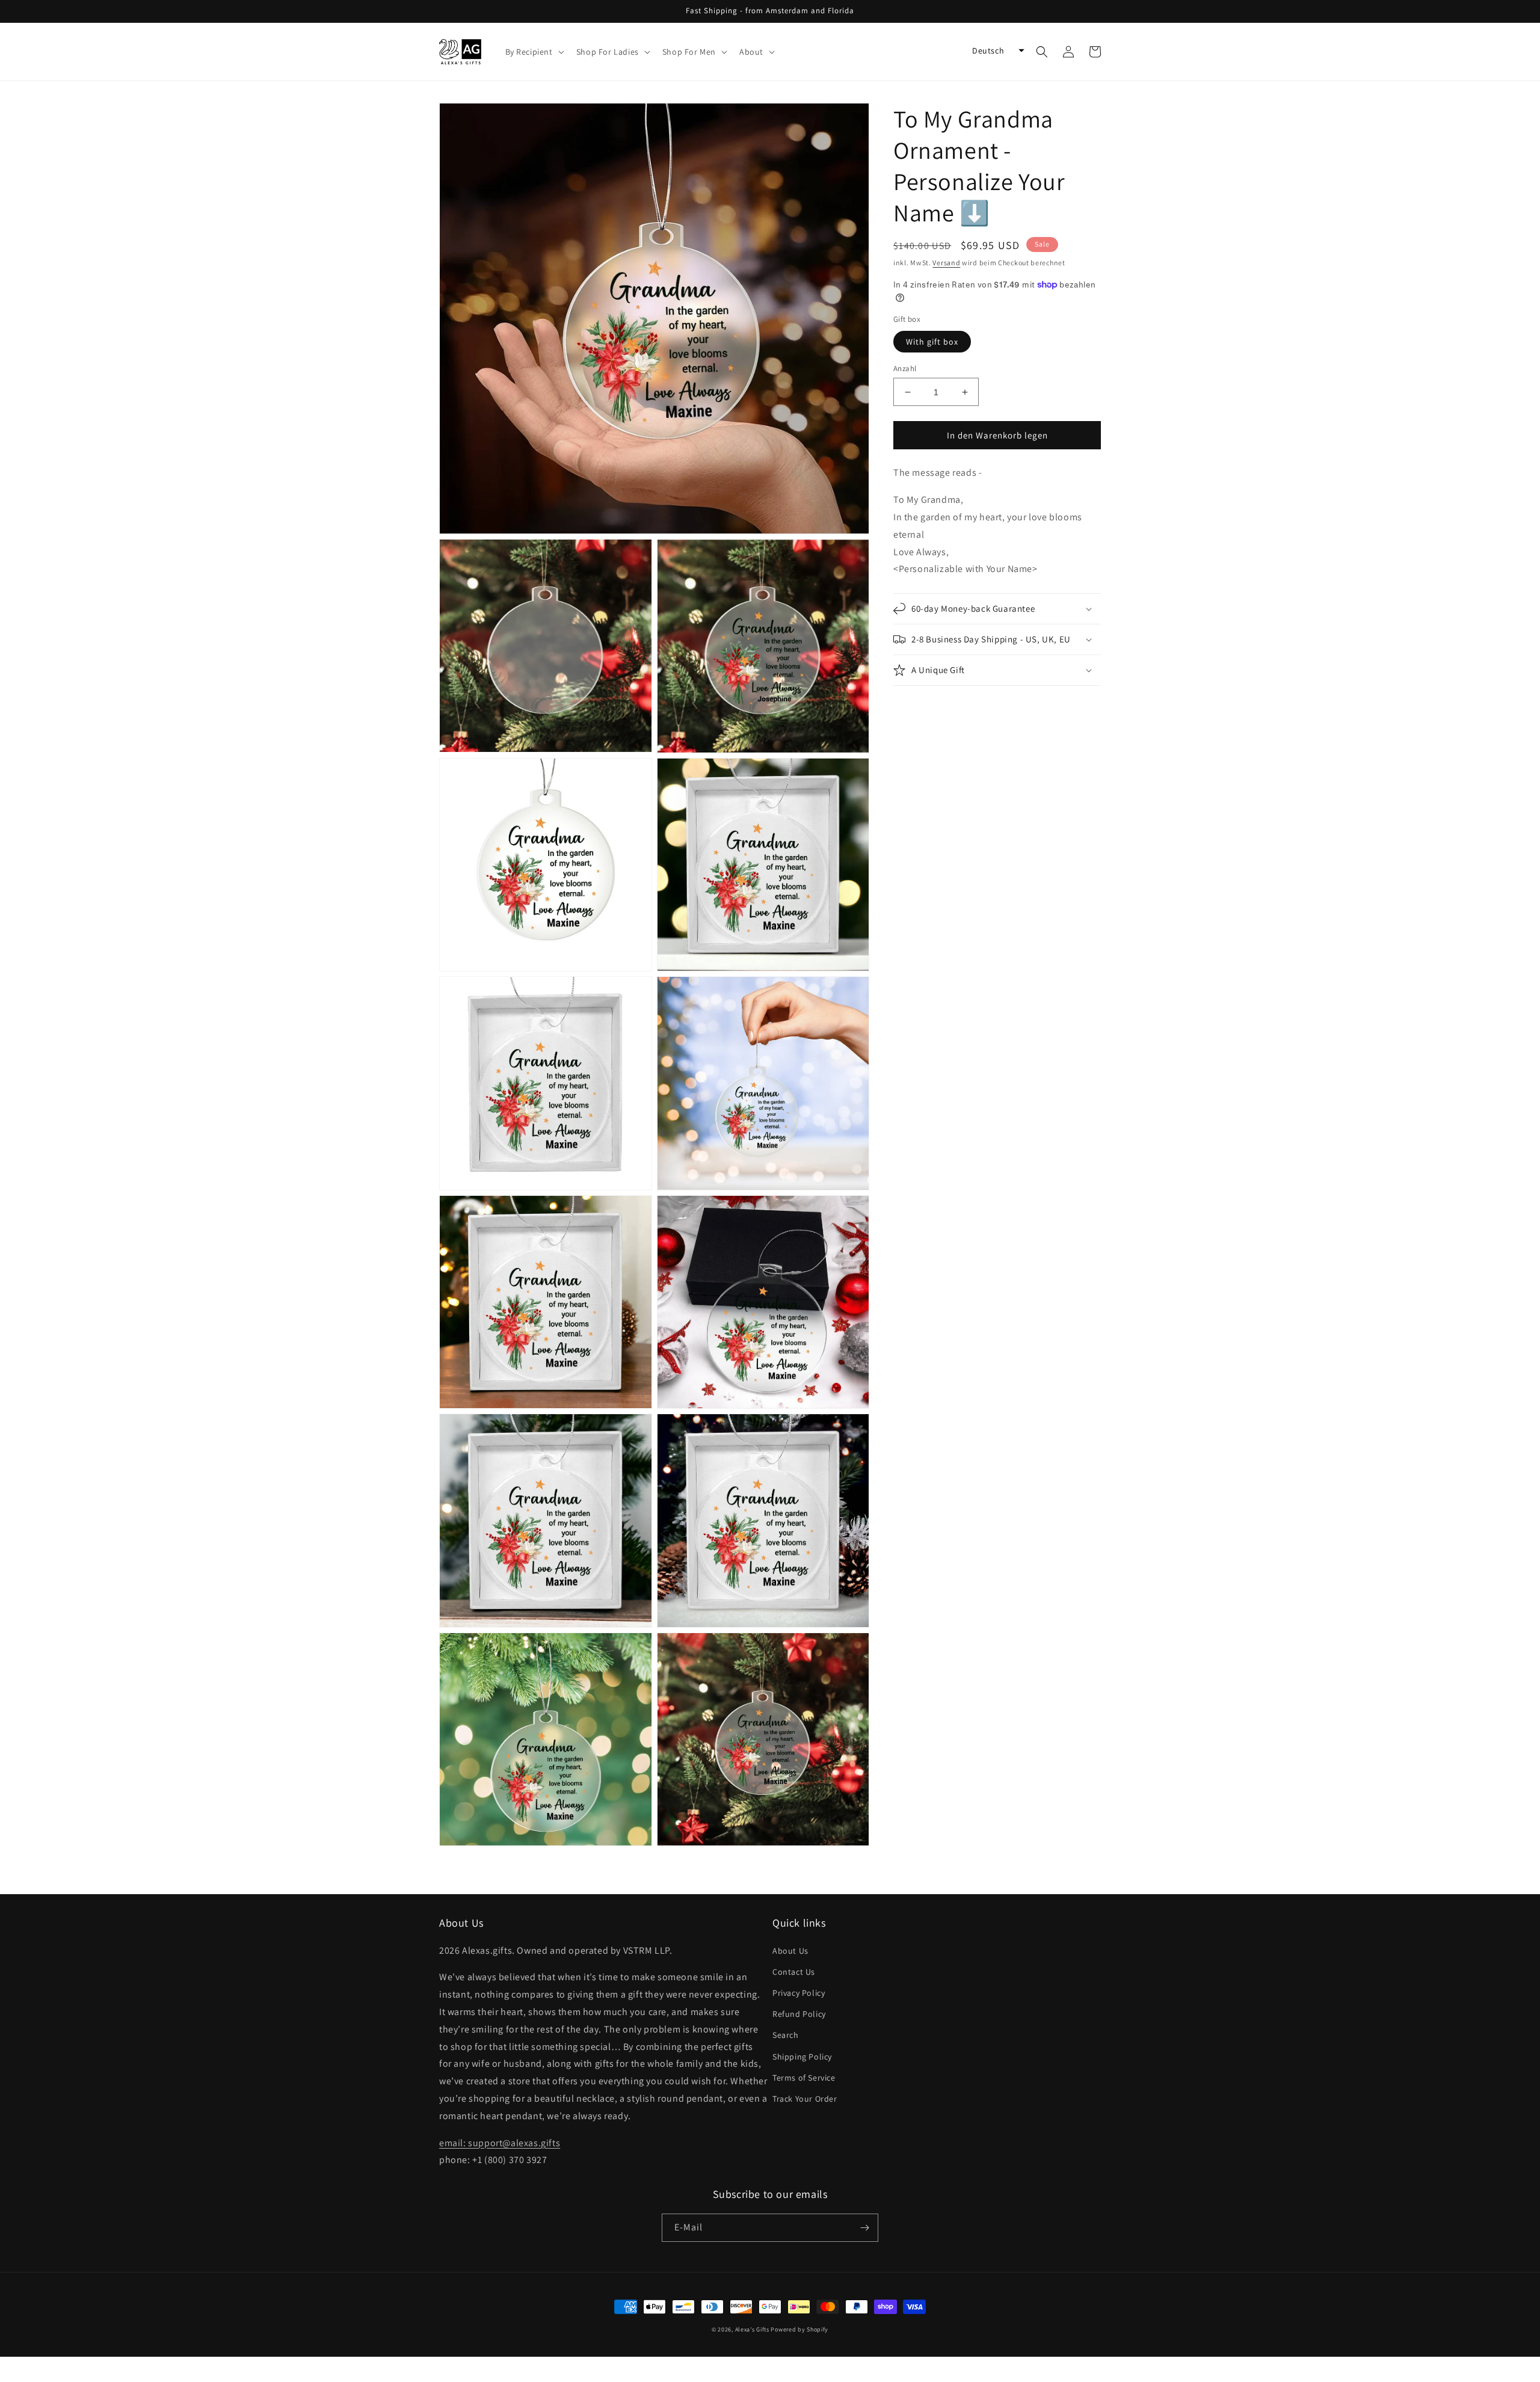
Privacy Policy (799, 1993)
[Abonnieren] (864, 2228)
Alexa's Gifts (752, 2329)
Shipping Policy (802, 2057)
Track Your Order (805, 2099)
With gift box (932, 342)
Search (786, 2035)
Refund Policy (799, 2014)
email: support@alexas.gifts (500, 2143)
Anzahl (905, 368)
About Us (790, 1951)
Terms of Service (804, 2078)
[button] (534, 52)
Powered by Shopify (799, 2329)
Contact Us (794, 1972)
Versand (946, 263)
